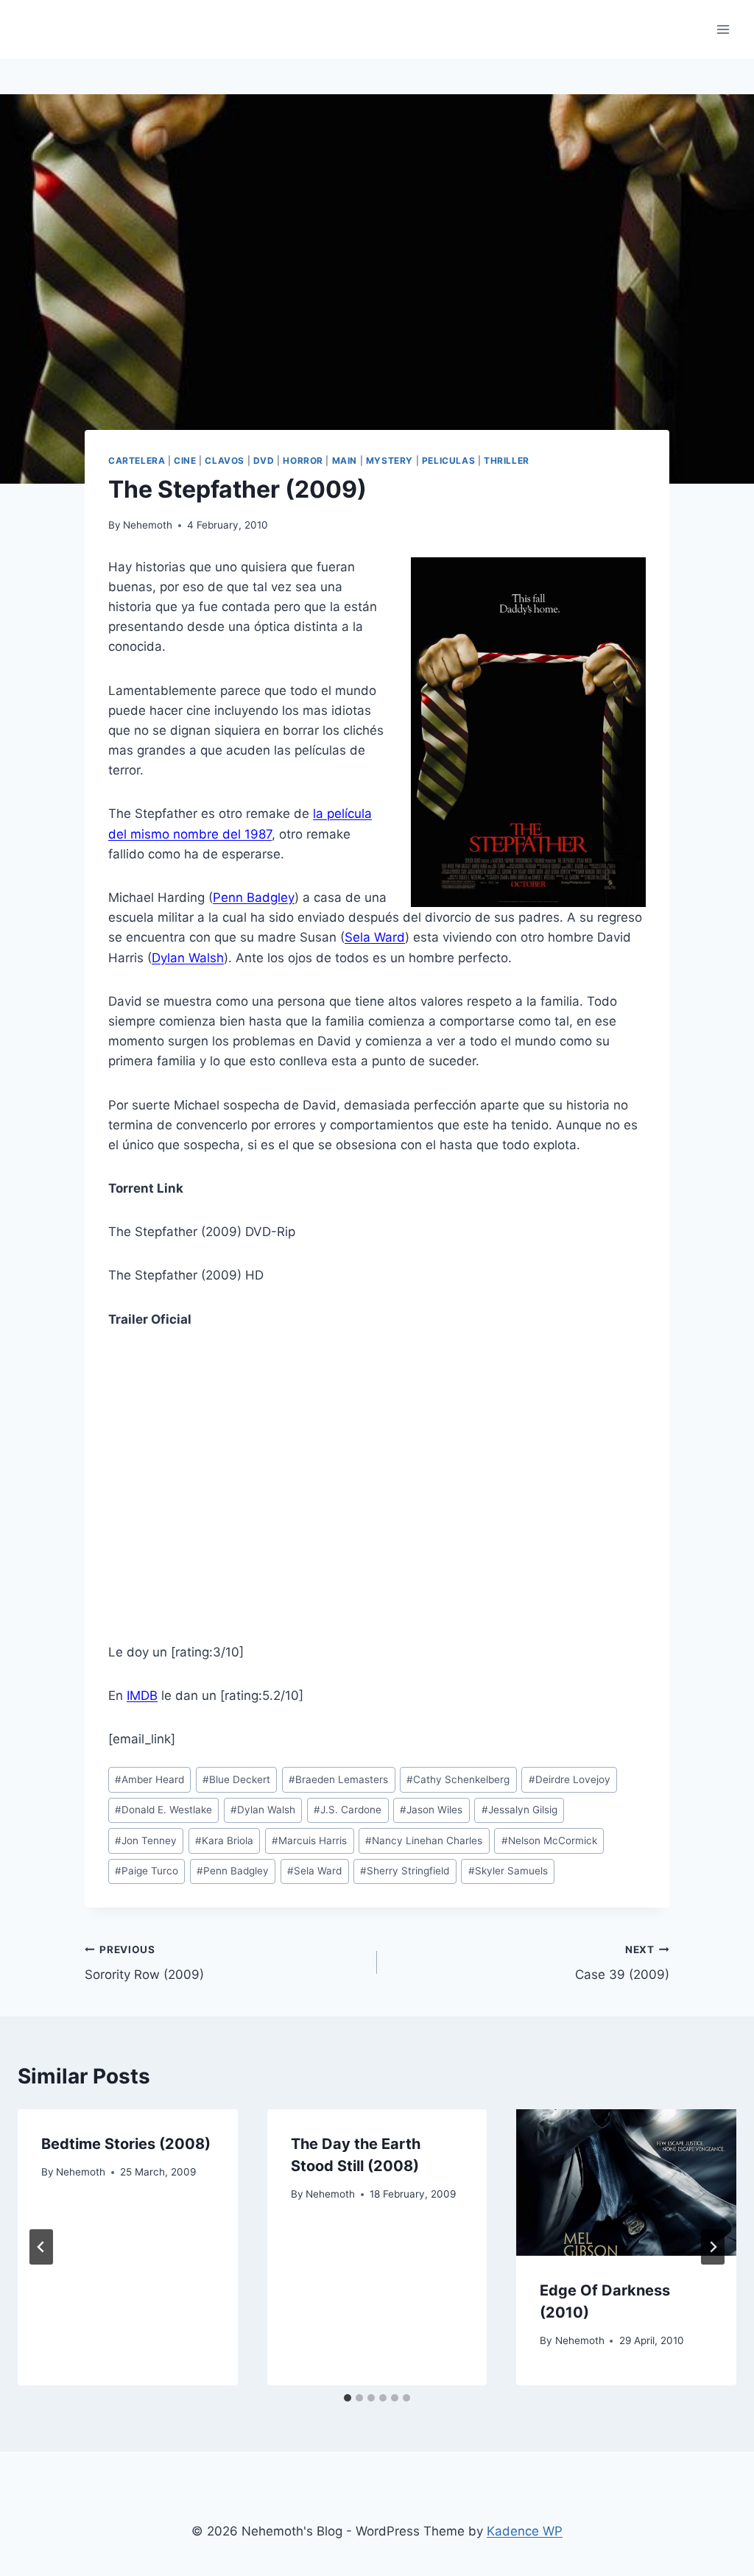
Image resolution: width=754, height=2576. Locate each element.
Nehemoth (148, 525)
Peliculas (448, 460)
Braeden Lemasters (338, 1779)
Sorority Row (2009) (144, 1963)
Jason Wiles (431, 1810)
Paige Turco (147, 1871)
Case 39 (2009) (622, 1963)
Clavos (225, 460)
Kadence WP (525, 2531)
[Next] (713, 2247)
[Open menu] (723, 29)
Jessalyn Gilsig (519, 1810)
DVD (264, 460)
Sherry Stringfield (405, 1871)
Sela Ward (375, 937)
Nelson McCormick (549, 1841)
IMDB (142, 1695)
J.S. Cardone (348, 1810)
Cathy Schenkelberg (458, 1779)
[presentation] (626, 2182)
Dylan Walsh (188, 958)
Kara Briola (224, 1841)
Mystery (390, 460)
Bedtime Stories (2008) (126, 2144)
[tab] (348, 2398)
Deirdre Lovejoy (570, 1779)
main (345, 460)
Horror (303, 460)
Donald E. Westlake (163, 1810)
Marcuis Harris (309, 1841)
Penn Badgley (254, 897)
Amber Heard (149, 1779)
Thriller (507, 460)
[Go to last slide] (41, 2247)
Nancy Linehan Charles (424, 1841)
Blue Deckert (236, 1779)
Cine (185, 460)
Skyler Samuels (508, 1871)
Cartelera (137, 460)
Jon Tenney (146, 1841)
